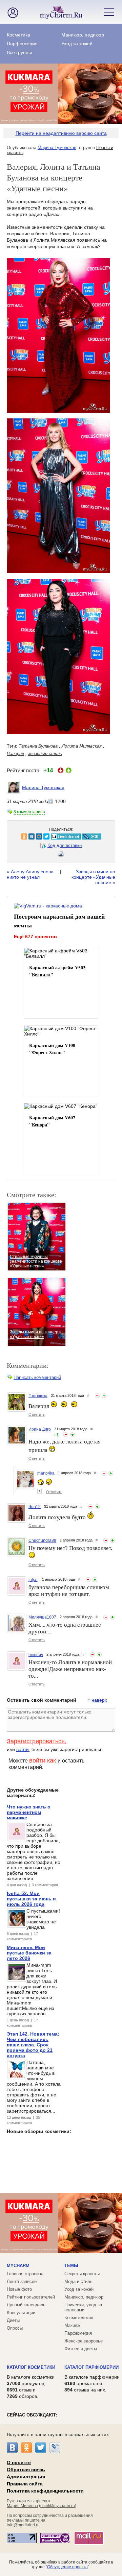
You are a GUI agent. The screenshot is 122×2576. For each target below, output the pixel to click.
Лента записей (22, 2281)
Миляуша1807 (42, 1617)
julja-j (34, 1580)
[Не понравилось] (97, 1396)
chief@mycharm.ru (58, 2506)
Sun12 (35, 1507)
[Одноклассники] (26, 2448)
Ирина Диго (40, 1429)
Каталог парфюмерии (91, 2367)
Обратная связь (26, 2470)
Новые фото (19, 2289)
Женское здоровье (84, 2341)
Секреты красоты (82, 2274)
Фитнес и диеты (81, 2349)
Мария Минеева (22, 2506)
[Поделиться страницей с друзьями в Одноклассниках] (15, 836)
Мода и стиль (78, 2281)
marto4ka (46, 1473)
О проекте (19, 2462)
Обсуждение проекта (67, 2567)
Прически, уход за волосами (83, 2307)
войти (23, 1749)
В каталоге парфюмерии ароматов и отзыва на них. (92, 2383)
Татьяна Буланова (38, 746)
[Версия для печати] (61, 855)
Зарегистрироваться (36, 1741)
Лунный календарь (26, 2305)
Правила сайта (25, 2484)
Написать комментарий (37, 1377)
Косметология (79, 2318)
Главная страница (25, 2274)
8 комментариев (29, 812)
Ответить (37, 1414)
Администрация (26, 2477)
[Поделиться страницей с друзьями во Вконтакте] (22, 836)
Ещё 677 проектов (35, 937)
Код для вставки (65, 845)
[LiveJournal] (55, 2448)
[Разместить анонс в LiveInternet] (56, 836)
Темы (71, 2266)
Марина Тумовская (57, 148)
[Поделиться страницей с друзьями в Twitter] (37, 836)
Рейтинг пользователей (31, 2297)
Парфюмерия (22, 44)
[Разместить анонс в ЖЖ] (82, 836)
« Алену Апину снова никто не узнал (30, 874)
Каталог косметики (31, 2367)
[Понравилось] (104, 1396)
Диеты (13, 2320)
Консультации (21, 2313)
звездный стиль (45, 754)
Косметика (18, 35)
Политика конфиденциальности (45, 2491)
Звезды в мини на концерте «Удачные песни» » (93, 877)
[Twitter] (41, 2448)
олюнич (36, 1655)
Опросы (15, 2328)
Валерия (15, 754)
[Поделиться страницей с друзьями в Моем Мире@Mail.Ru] (29, 836)
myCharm (18, 2266)
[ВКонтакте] (12, 2448)
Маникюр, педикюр (83, 35)
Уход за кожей (77, 44)
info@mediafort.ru (23, 2525)
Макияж (72, 2325)
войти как (43, 1760)
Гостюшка (38, 1396)
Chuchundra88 (42, 1540)
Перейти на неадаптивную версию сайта (61, 133)
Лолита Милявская (82, 746)
